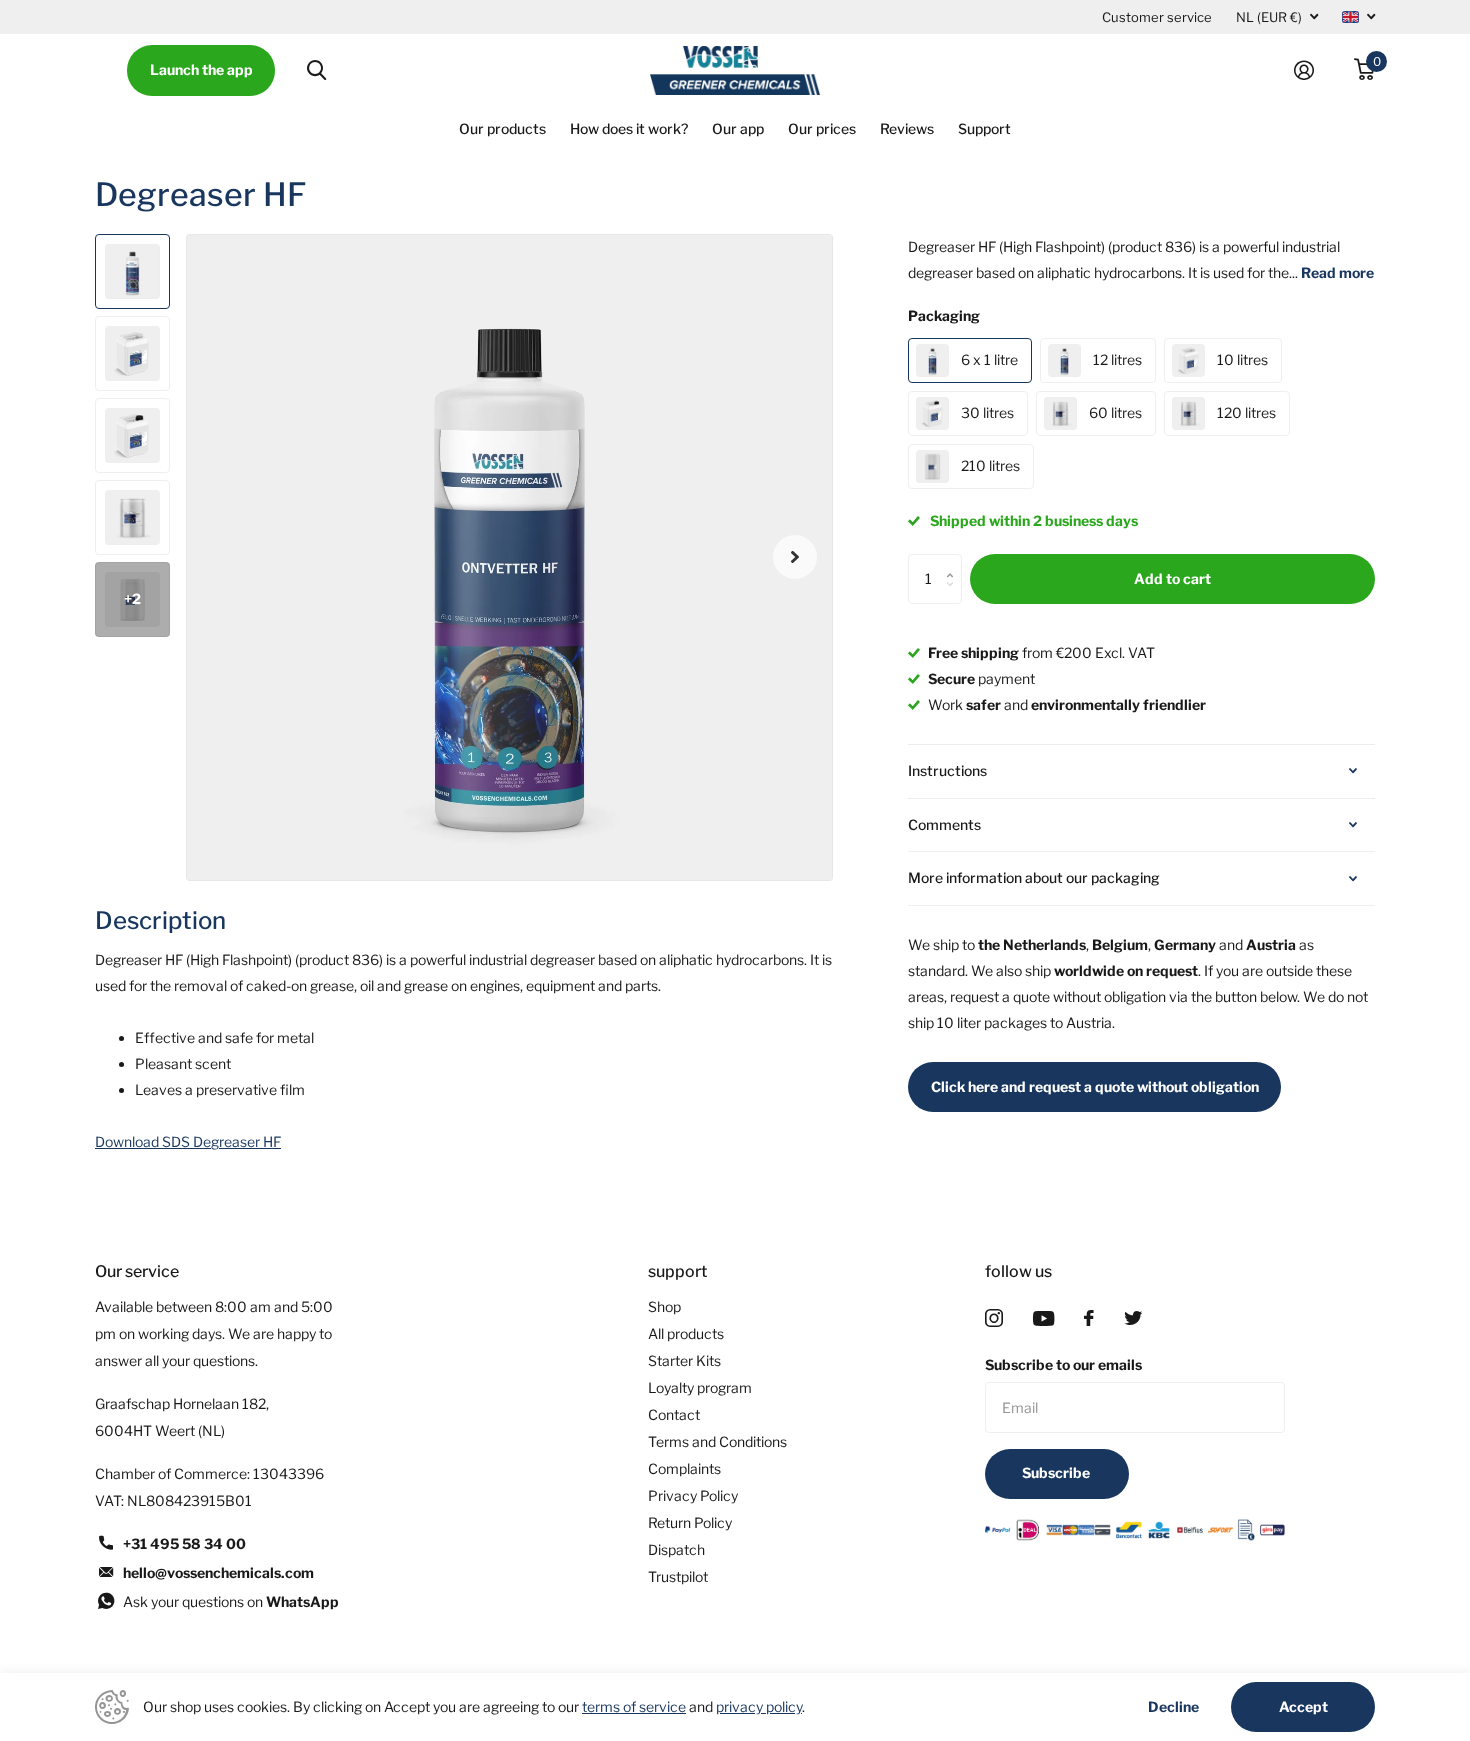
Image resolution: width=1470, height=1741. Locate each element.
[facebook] (1089, 1318)
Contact (674, 1414)
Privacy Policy (693, 1495)
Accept (1303, 1706)
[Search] (316, 70)
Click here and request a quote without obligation (1095, 1086)
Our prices (822, 128)
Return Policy (690, 1522)
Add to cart (1172, 578)
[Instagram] (994, 1318)
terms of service (634, 1706)
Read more (1337, 272)
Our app (738, 128)
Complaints (684, 1468)
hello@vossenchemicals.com (218, 1572)
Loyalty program (700, 1387)
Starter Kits (684, 1360)
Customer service (1157, 17)
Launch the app (201, 69)
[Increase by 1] (954, 561)
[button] (795, 557)
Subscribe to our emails (1063, 1364)
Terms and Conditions (717, 1441)
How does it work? (629, 128)
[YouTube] (1043, 1318)
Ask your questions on (231, 1601)
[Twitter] (1133, 1318)
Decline (1173, 1707)
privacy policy (759, 1706)
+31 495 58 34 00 (184, 1543)
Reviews (907, 128)
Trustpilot (678, 1576)
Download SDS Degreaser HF (188, 1141)
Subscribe (1057, 1472)
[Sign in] (1312, 70)
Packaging (944, 315)
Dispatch (676, 1549)
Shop (664, 1306)
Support (984, 128)
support (677, 1271)
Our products (502, 128)
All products (686, 1333)
